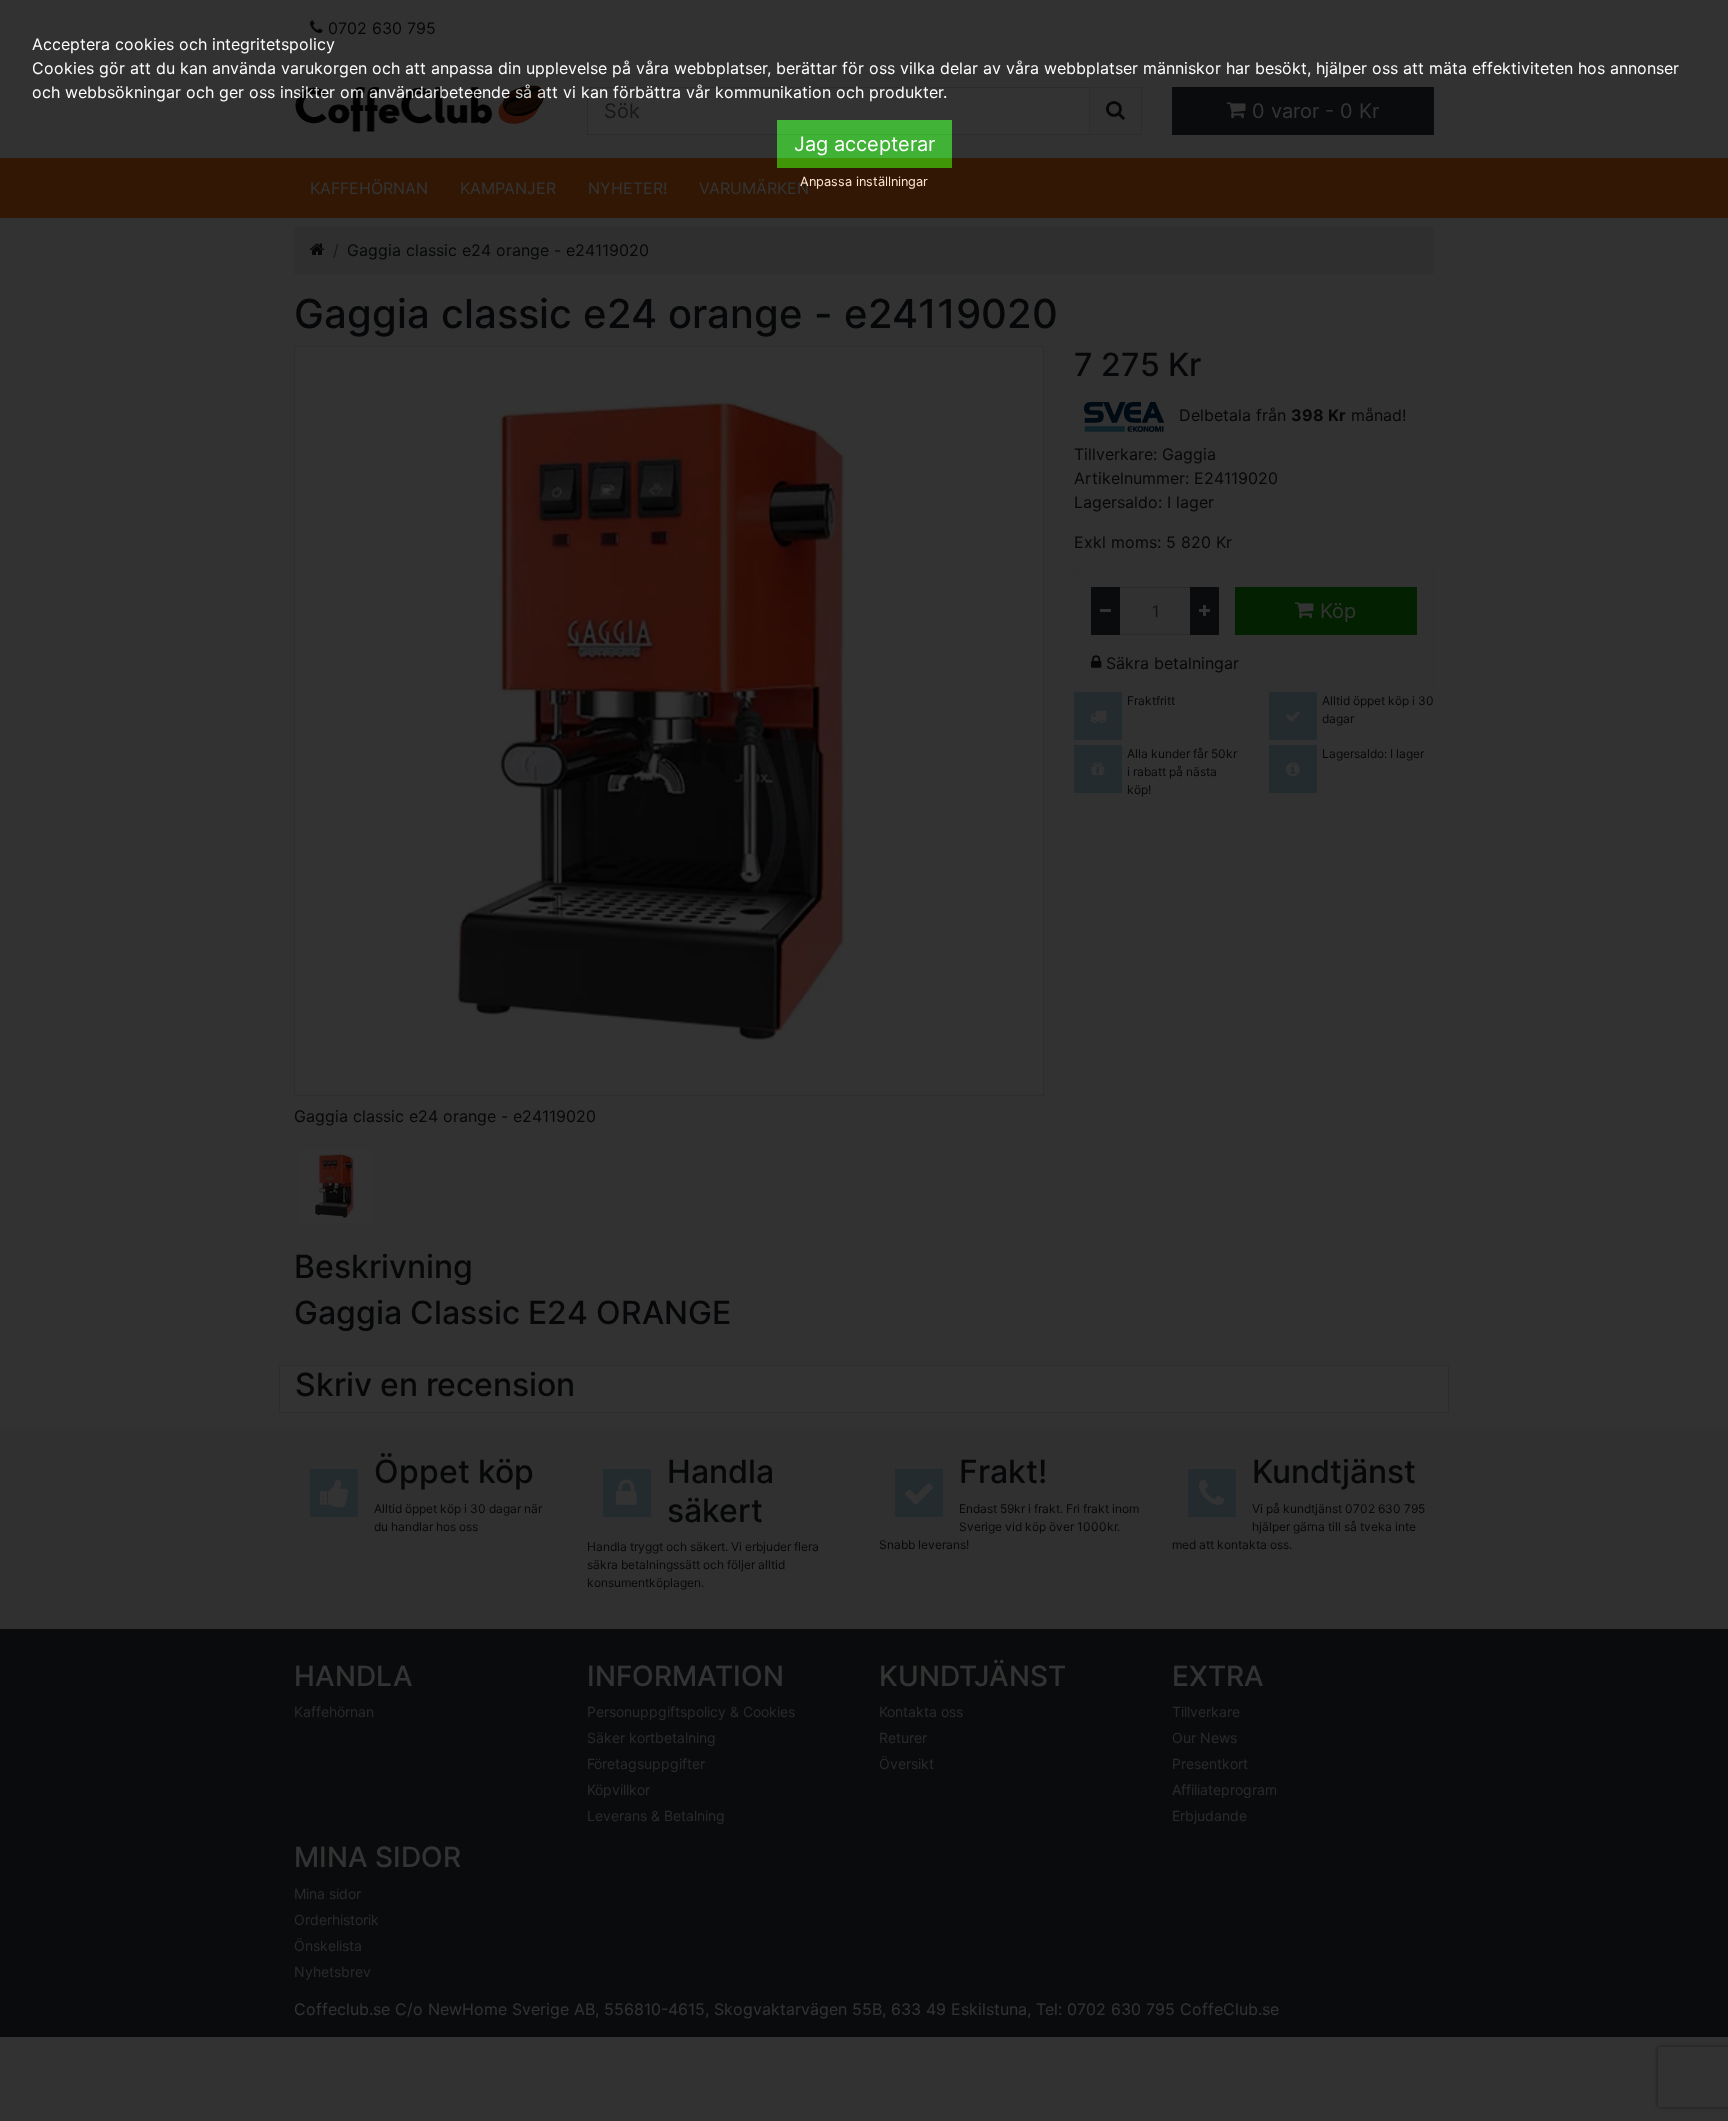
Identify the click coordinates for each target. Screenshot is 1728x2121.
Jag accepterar (864, 144)
